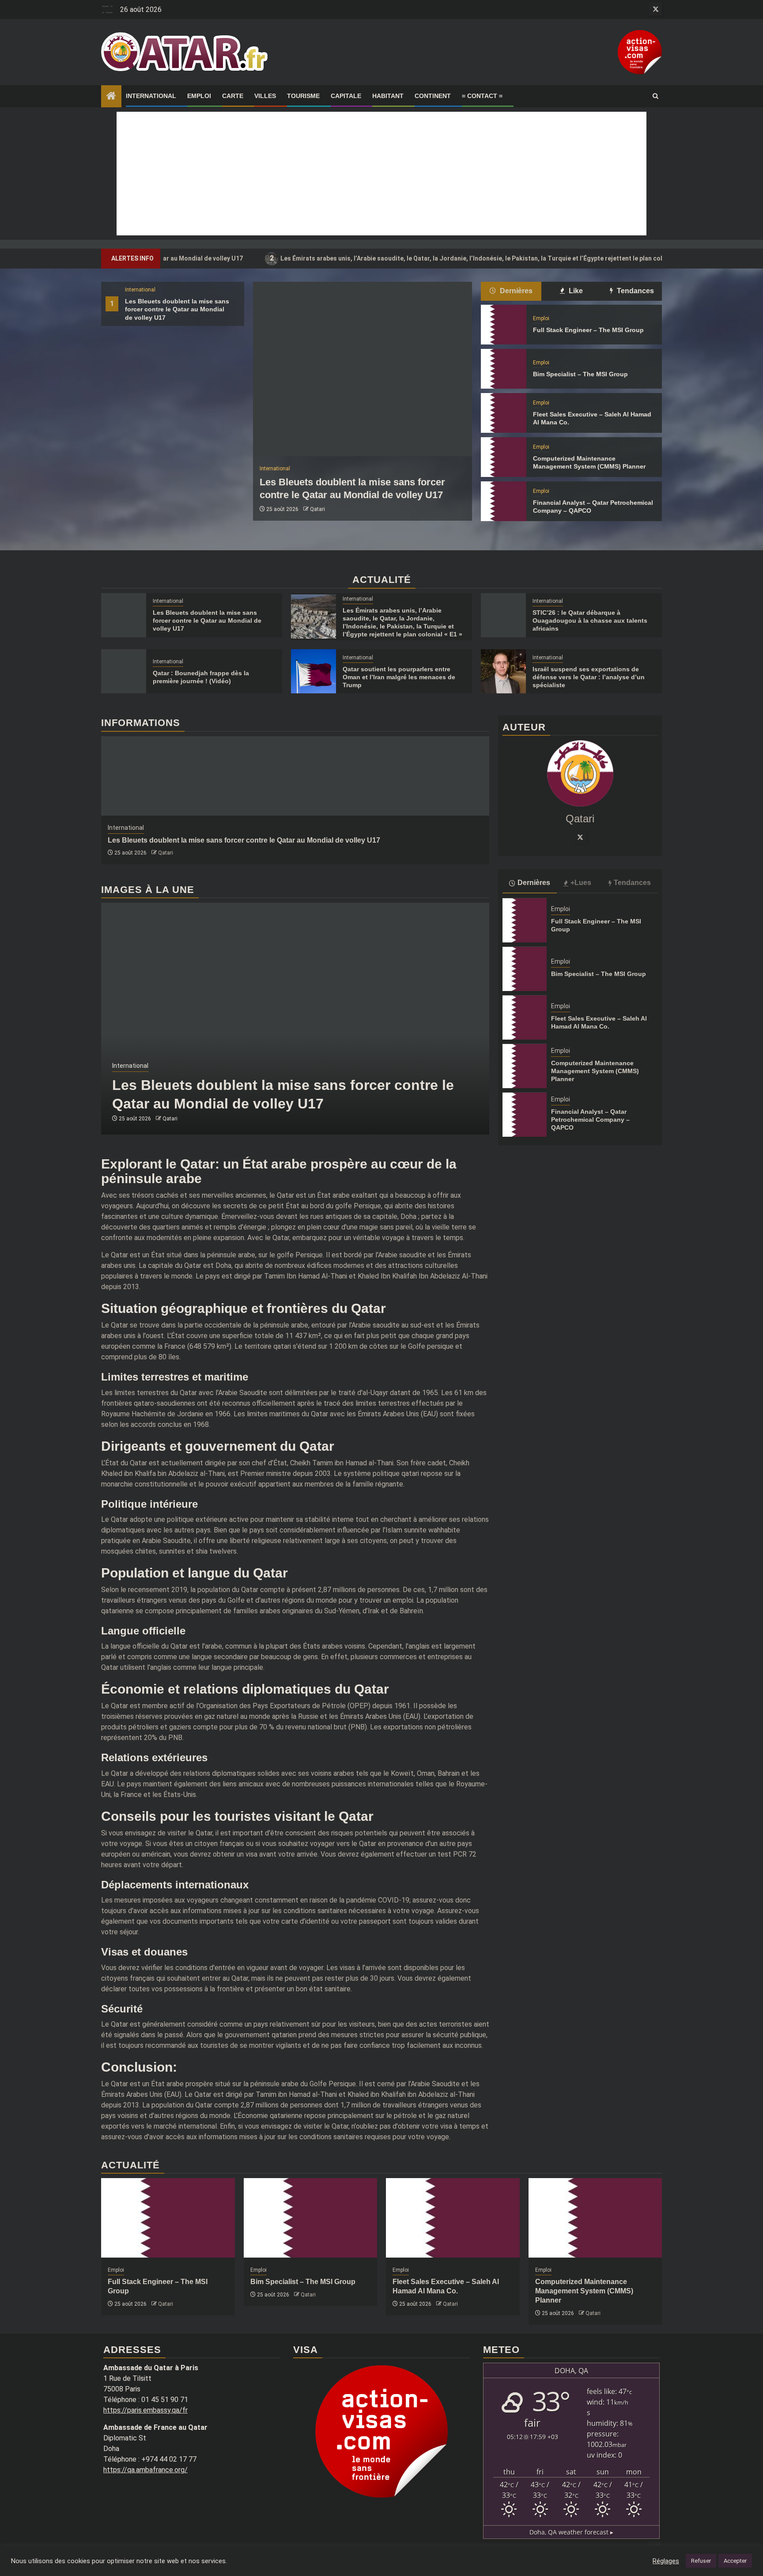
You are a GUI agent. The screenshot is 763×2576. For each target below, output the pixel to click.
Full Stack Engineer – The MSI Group (588, 330)
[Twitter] (580, 837)
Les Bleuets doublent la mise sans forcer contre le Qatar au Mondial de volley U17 (177, 309)
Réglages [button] (666, 2561)
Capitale (346, 96)
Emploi (199, 96)
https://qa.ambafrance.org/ (145, 2470)
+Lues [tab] (581, 883)
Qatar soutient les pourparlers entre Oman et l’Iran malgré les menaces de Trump (399, 677)
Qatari (317, 509)
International (151, 96)
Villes (265, 96)
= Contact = (482, 96)
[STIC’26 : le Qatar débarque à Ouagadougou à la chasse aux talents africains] (503, 615)
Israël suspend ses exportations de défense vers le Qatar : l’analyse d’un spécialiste (589, 677)
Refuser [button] (701, 2561)
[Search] (655, 96)
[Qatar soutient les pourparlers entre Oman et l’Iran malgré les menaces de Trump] (314, 671)
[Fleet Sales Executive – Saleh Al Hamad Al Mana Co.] (503, 413)
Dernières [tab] (515, 291)
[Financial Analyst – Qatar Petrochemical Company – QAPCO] (503, 501)
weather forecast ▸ (571, 2532)
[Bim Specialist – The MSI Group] (503, 369)
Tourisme (303, 96)
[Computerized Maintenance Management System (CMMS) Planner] (503, 457)
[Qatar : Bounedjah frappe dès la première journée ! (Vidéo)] (124, 671)
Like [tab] (575, 291)
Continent (433, 96)
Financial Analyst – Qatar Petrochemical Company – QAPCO (590, 1120)
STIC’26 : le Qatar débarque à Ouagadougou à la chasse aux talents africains (590, 620)
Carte (233, 96)
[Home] (111, 97)
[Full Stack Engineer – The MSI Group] (503, 325)
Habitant (388, 96)
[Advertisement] (381, 174)
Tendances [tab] (635, 291)
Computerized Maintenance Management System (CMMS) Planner (595, 1071)
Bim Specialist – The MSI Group (580, 374)
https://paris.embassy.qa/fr (145, 2410)
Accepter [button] (735, 2561)
